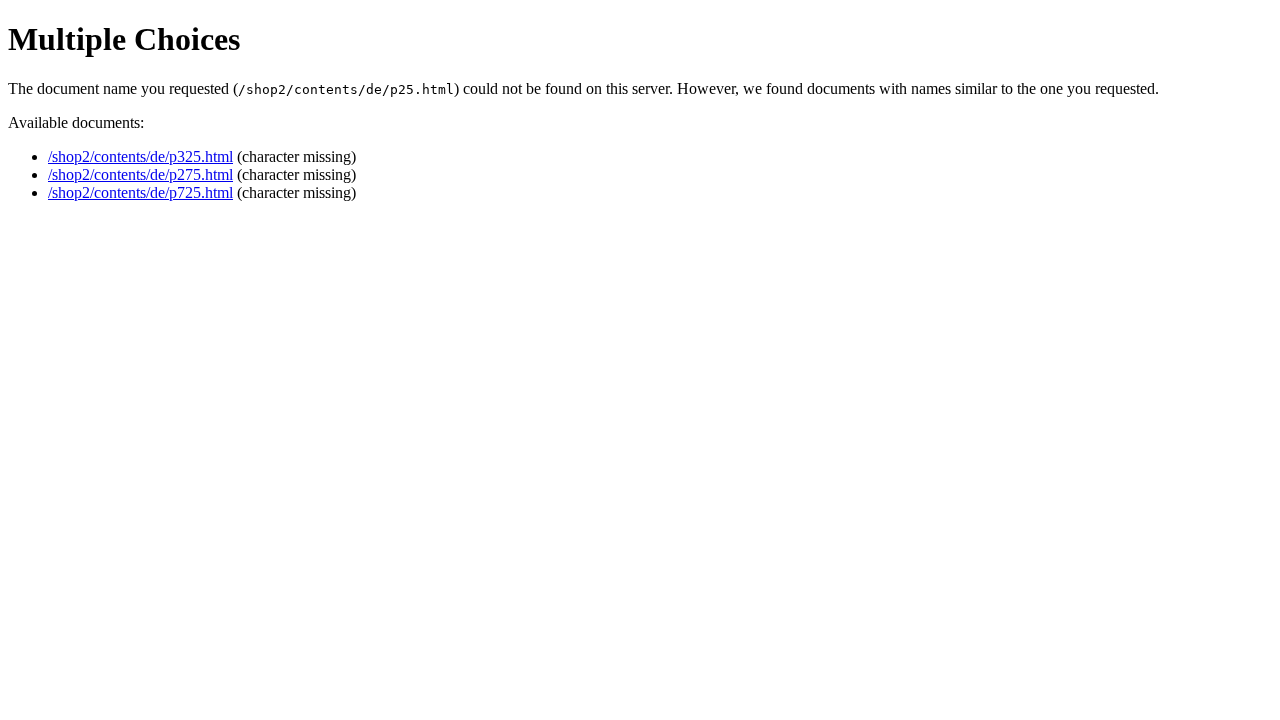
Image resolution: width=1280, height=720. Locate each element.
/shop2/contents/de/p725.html (140, 192)
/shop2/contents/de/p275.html (140, 174)
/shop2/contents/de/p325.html (140, 156)
